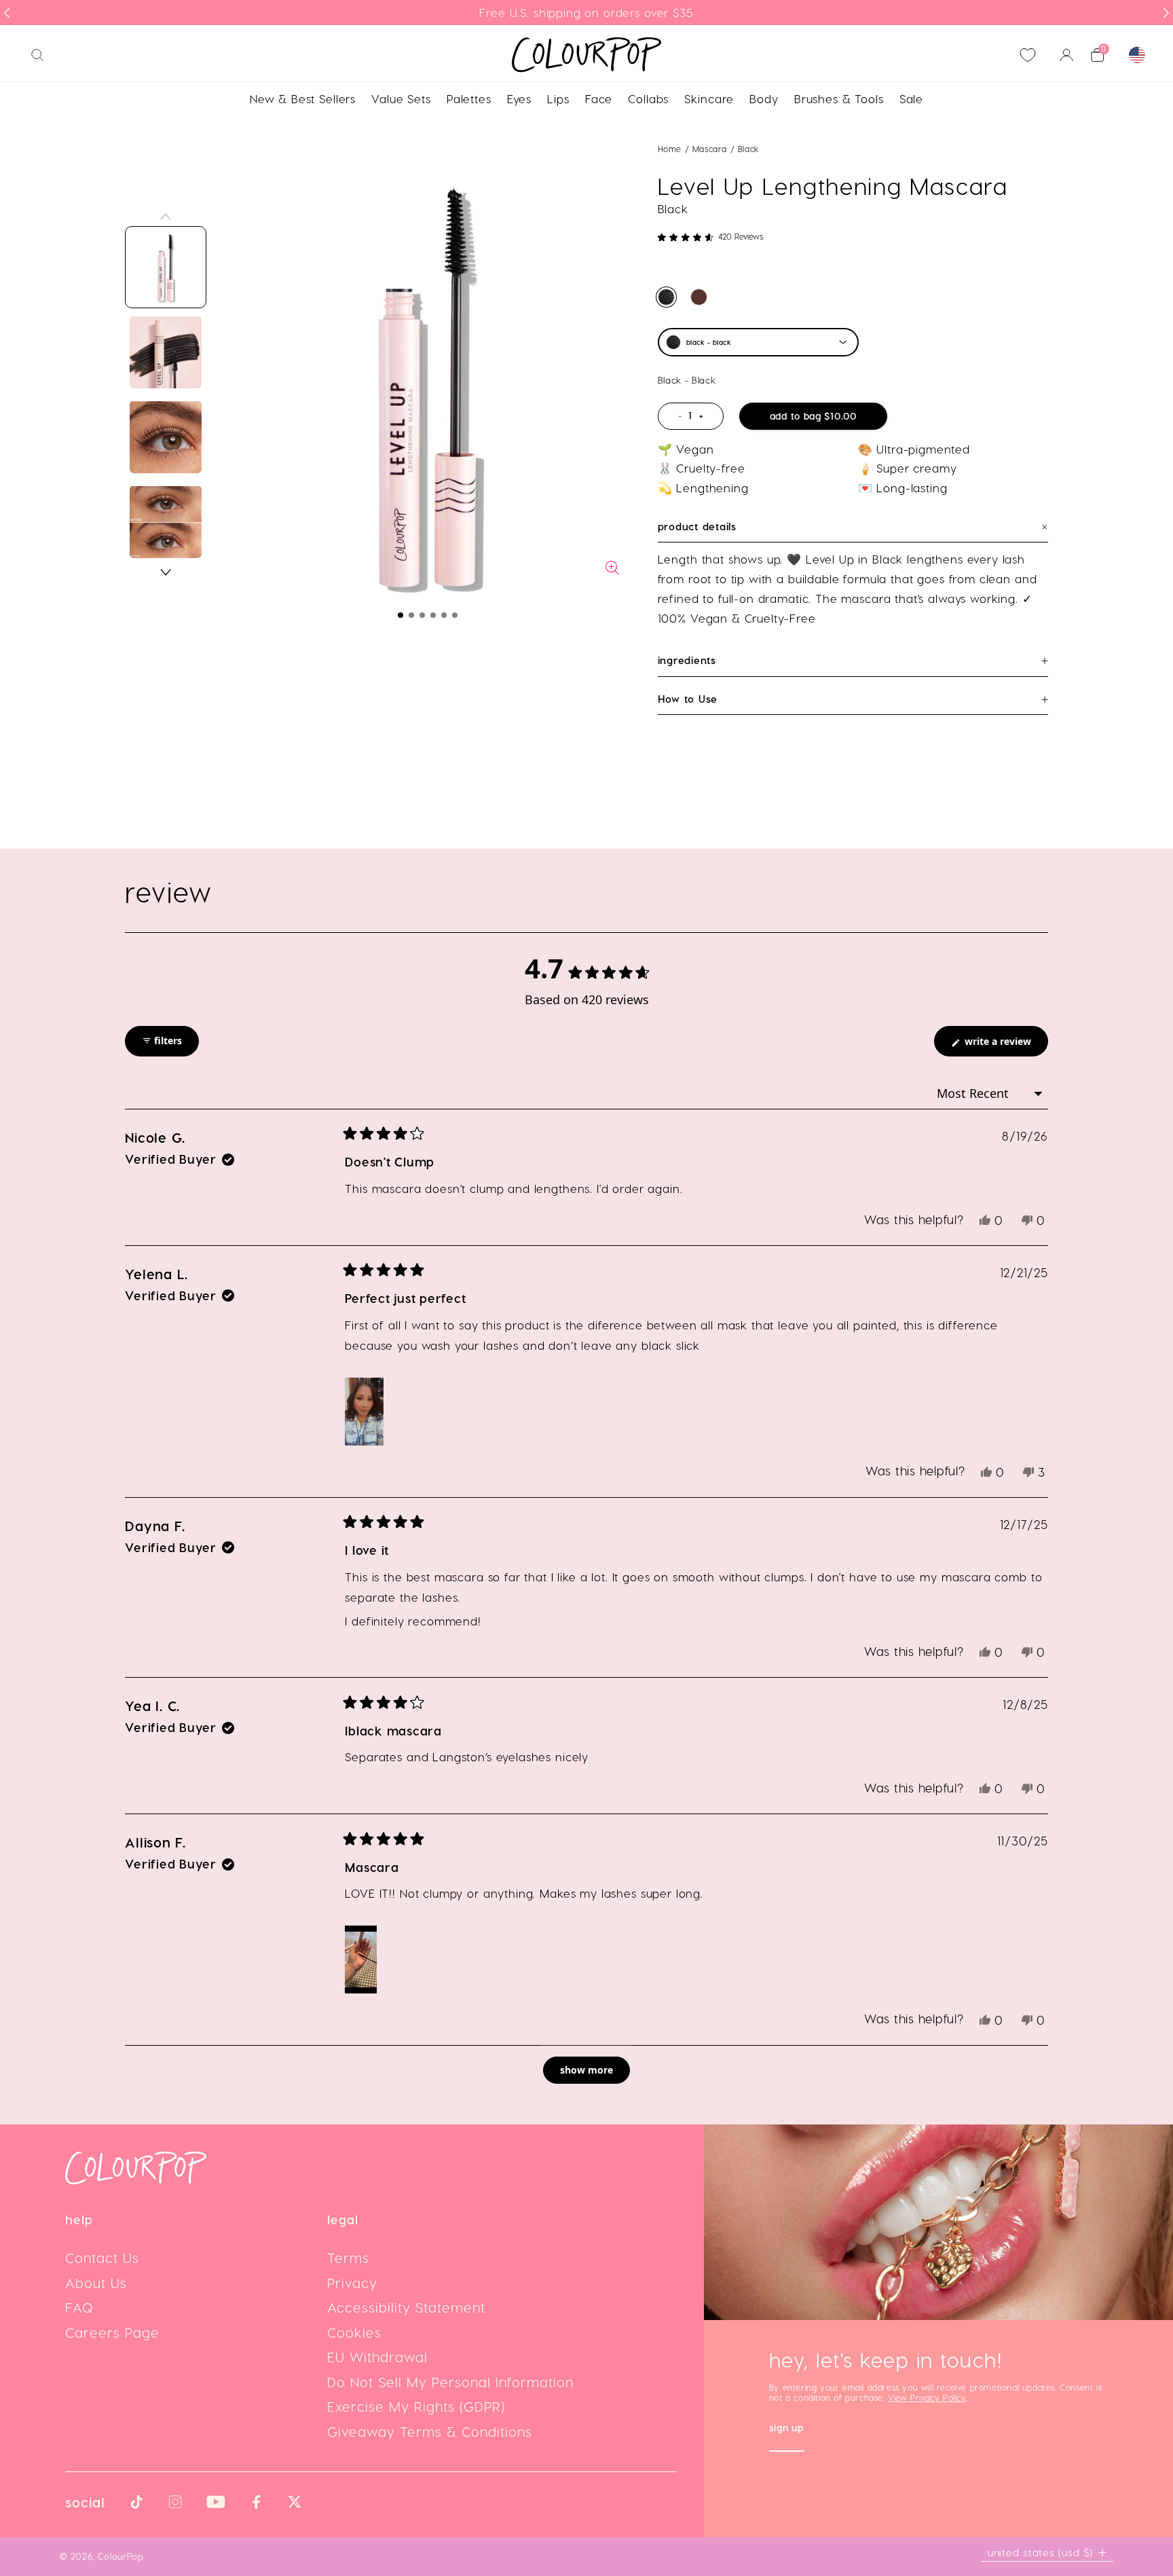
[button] (401, 615)
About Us (96, 2283)
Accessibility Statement (406, 2307)
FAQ (79, 2307)
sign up (786, 2429)
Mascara (711, 149)
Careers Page (112, 2332)
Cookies (354, 2332)
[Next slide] (1166, 13)
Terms (348, 2258)
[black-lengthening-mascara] (666, 297)
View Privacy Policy (927, 2397)
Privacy (352, 2283)
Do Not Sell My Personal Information (450, 2382)
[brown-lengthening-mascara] (699, 297)
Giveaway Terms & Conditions (430, 2431)
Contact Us (102, 2258)
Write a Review (1005, 1045)
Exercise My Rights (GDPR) (416, 2406)
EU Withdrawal (377, 2357)
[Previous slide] (7, 13)
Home (670, 149)
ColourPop (121, 2556)
